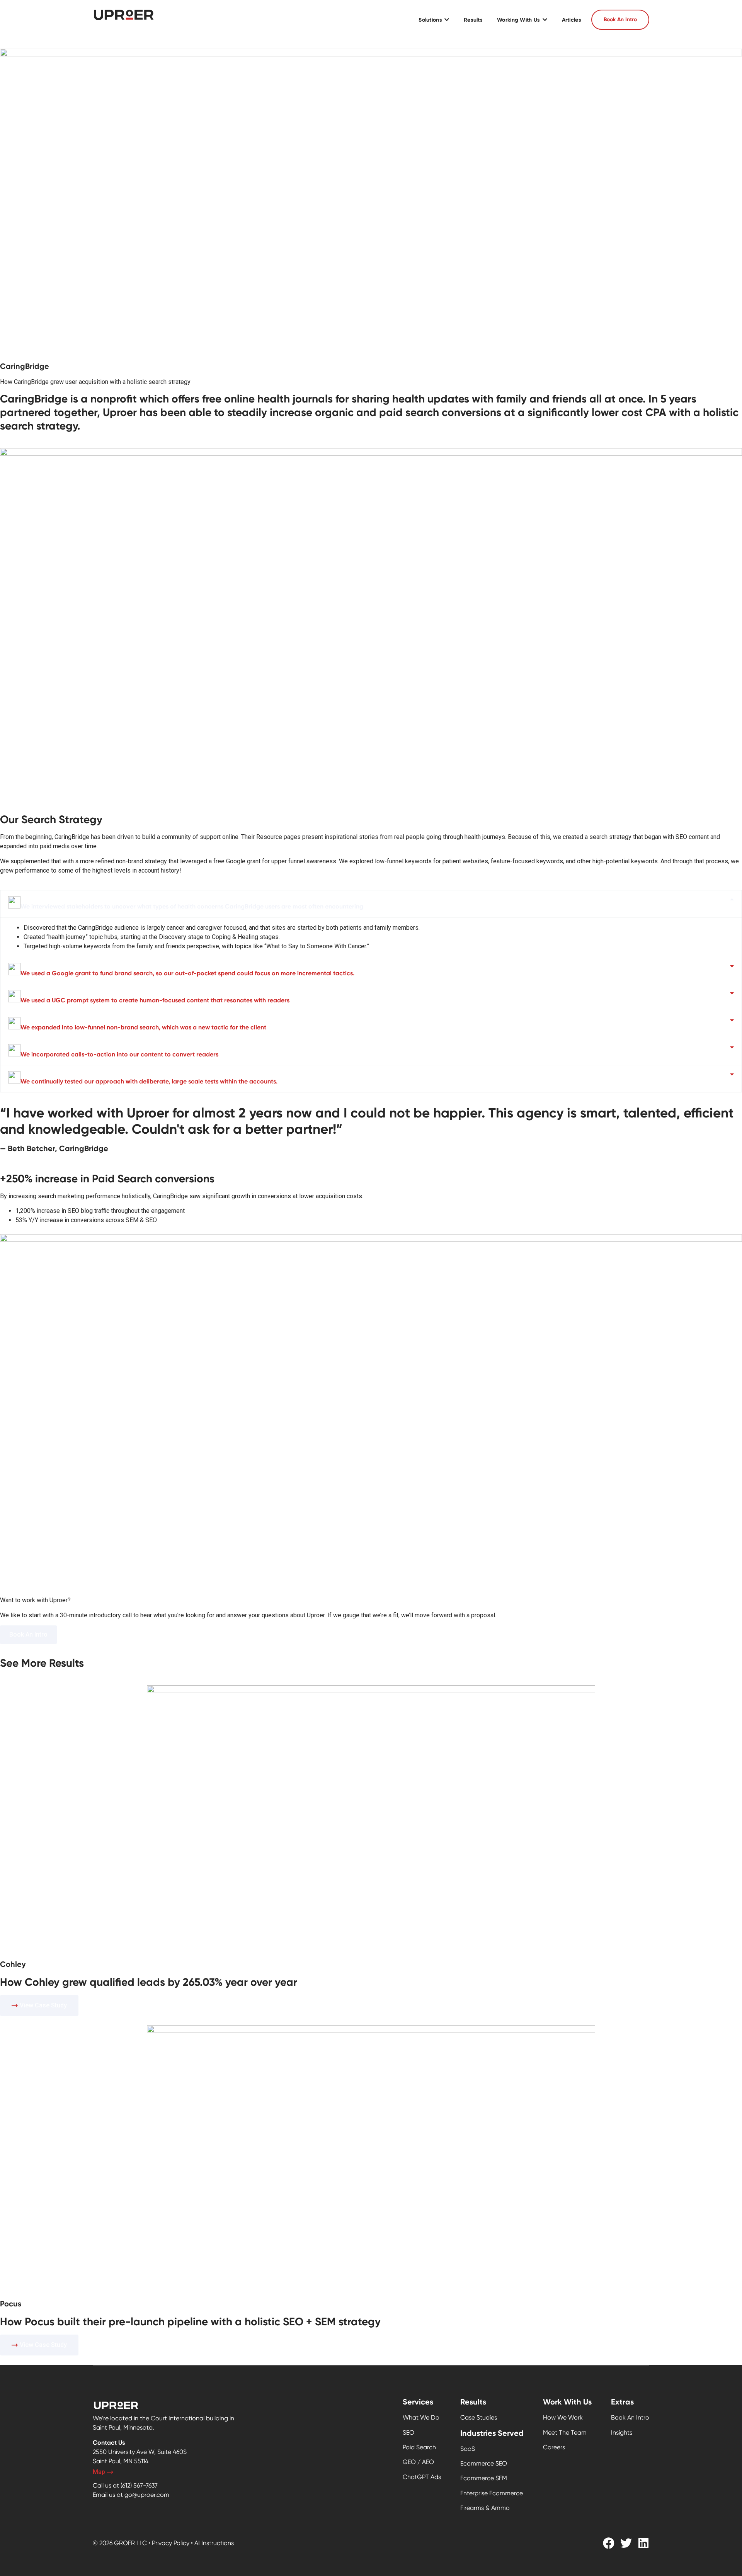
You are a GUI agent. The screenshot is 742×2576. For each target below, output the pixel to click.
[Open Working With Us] (545, 20)
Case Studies (479, 2417)
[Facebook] (609, 2543)
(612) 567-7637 (139, 2485)
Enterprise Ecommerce (492, 2493)
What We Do (421, 2417)
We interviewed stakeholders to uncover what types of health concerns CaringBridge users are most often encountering (192, 906)
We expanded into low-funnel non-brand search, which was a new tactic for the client (143, 1027)
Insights (622, 2433)
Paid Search (419, 2447)
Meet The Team (565, 2433)
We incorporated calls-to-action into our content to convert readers (119, 1054)
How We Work (563, 2417)
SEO (408, 2433)
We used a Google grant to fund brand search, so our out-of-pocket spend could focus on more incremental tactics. (187, 973)
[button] (371, 904)
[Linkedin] (643, 2543)
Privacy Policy (171, 2543)
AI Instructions (214, 2543)
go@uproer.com (147, 2495)
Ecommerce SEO (484, 2463)
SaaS (468, 2449)
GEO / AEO (418, 2462)
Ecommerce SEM (484, 2478)
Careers (554, 2447)
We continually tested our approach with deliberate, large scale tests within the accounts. (149, 1081)
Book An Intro (630, 2417)
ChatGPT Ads (422, 2477)
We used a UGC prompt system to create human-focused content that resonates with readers (155, 1000)
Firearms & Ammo (485, 2508)
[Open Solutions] (447, 20)
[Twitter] (626, 2543)
